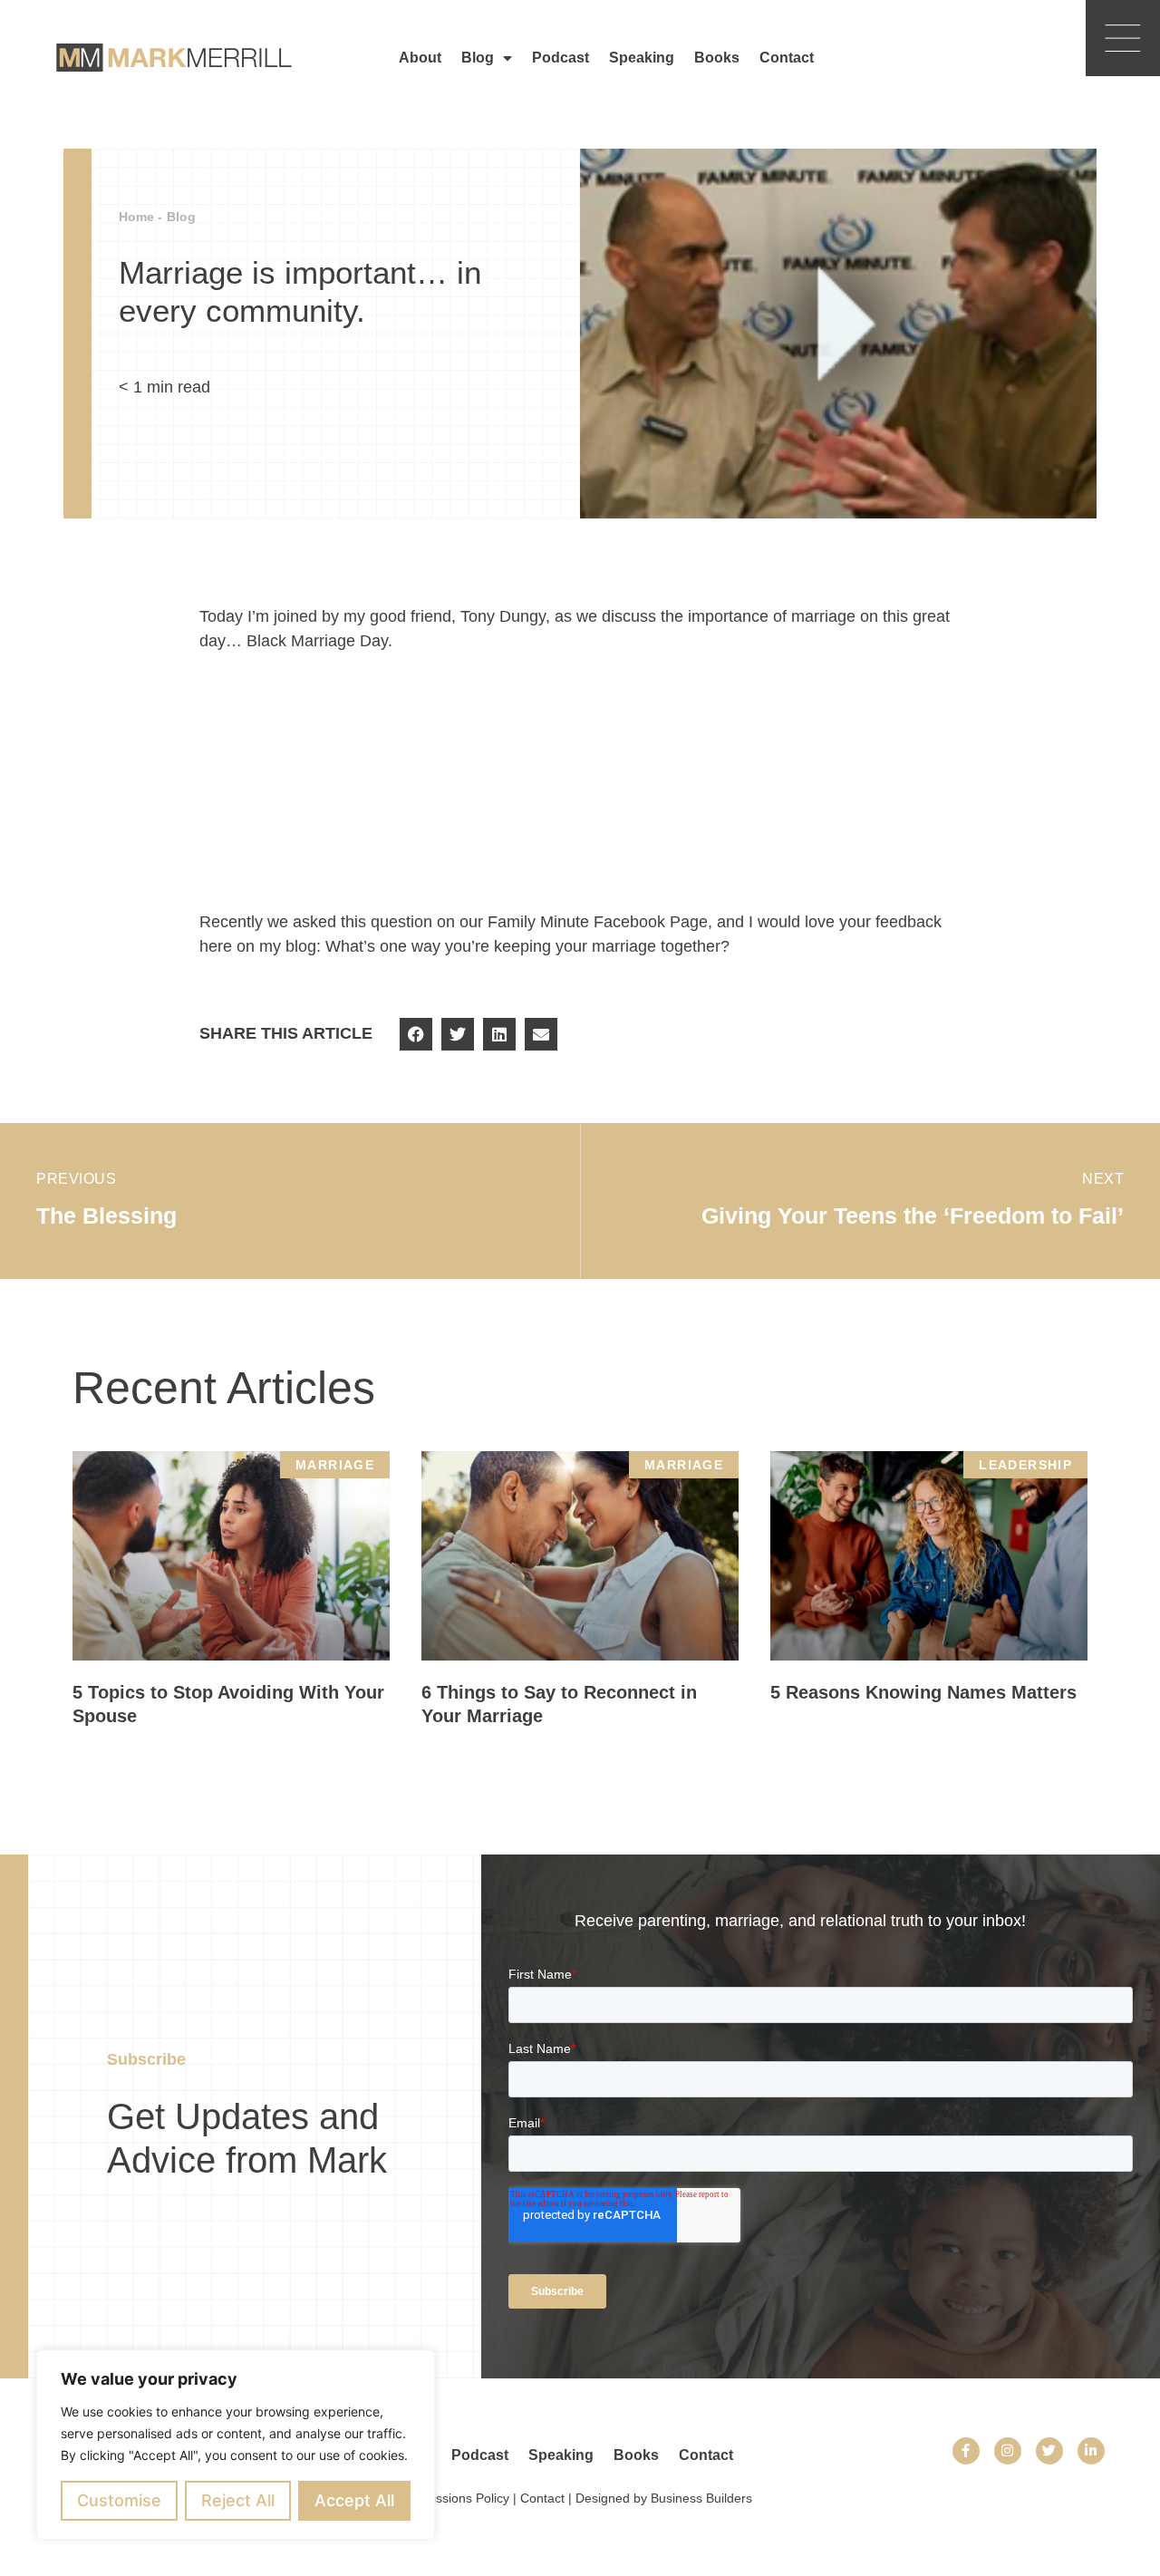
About (420, 58)
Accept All (354, 2500)
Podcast (561, 58)
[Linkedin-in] (1091, 2451)
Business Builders (701, 2498)
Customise (119, 2500)
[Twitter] (1049, 2451)
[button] (416, 1034)
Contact (787, 58)
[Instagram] (1008, 2451)
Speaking (642, 58)
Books (717, 58)
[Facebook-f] (966, 2451)
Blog (478, 58)
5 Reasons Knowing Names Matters (923, 1692)
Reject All (238, 2500)
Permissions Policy (456, 2498)
